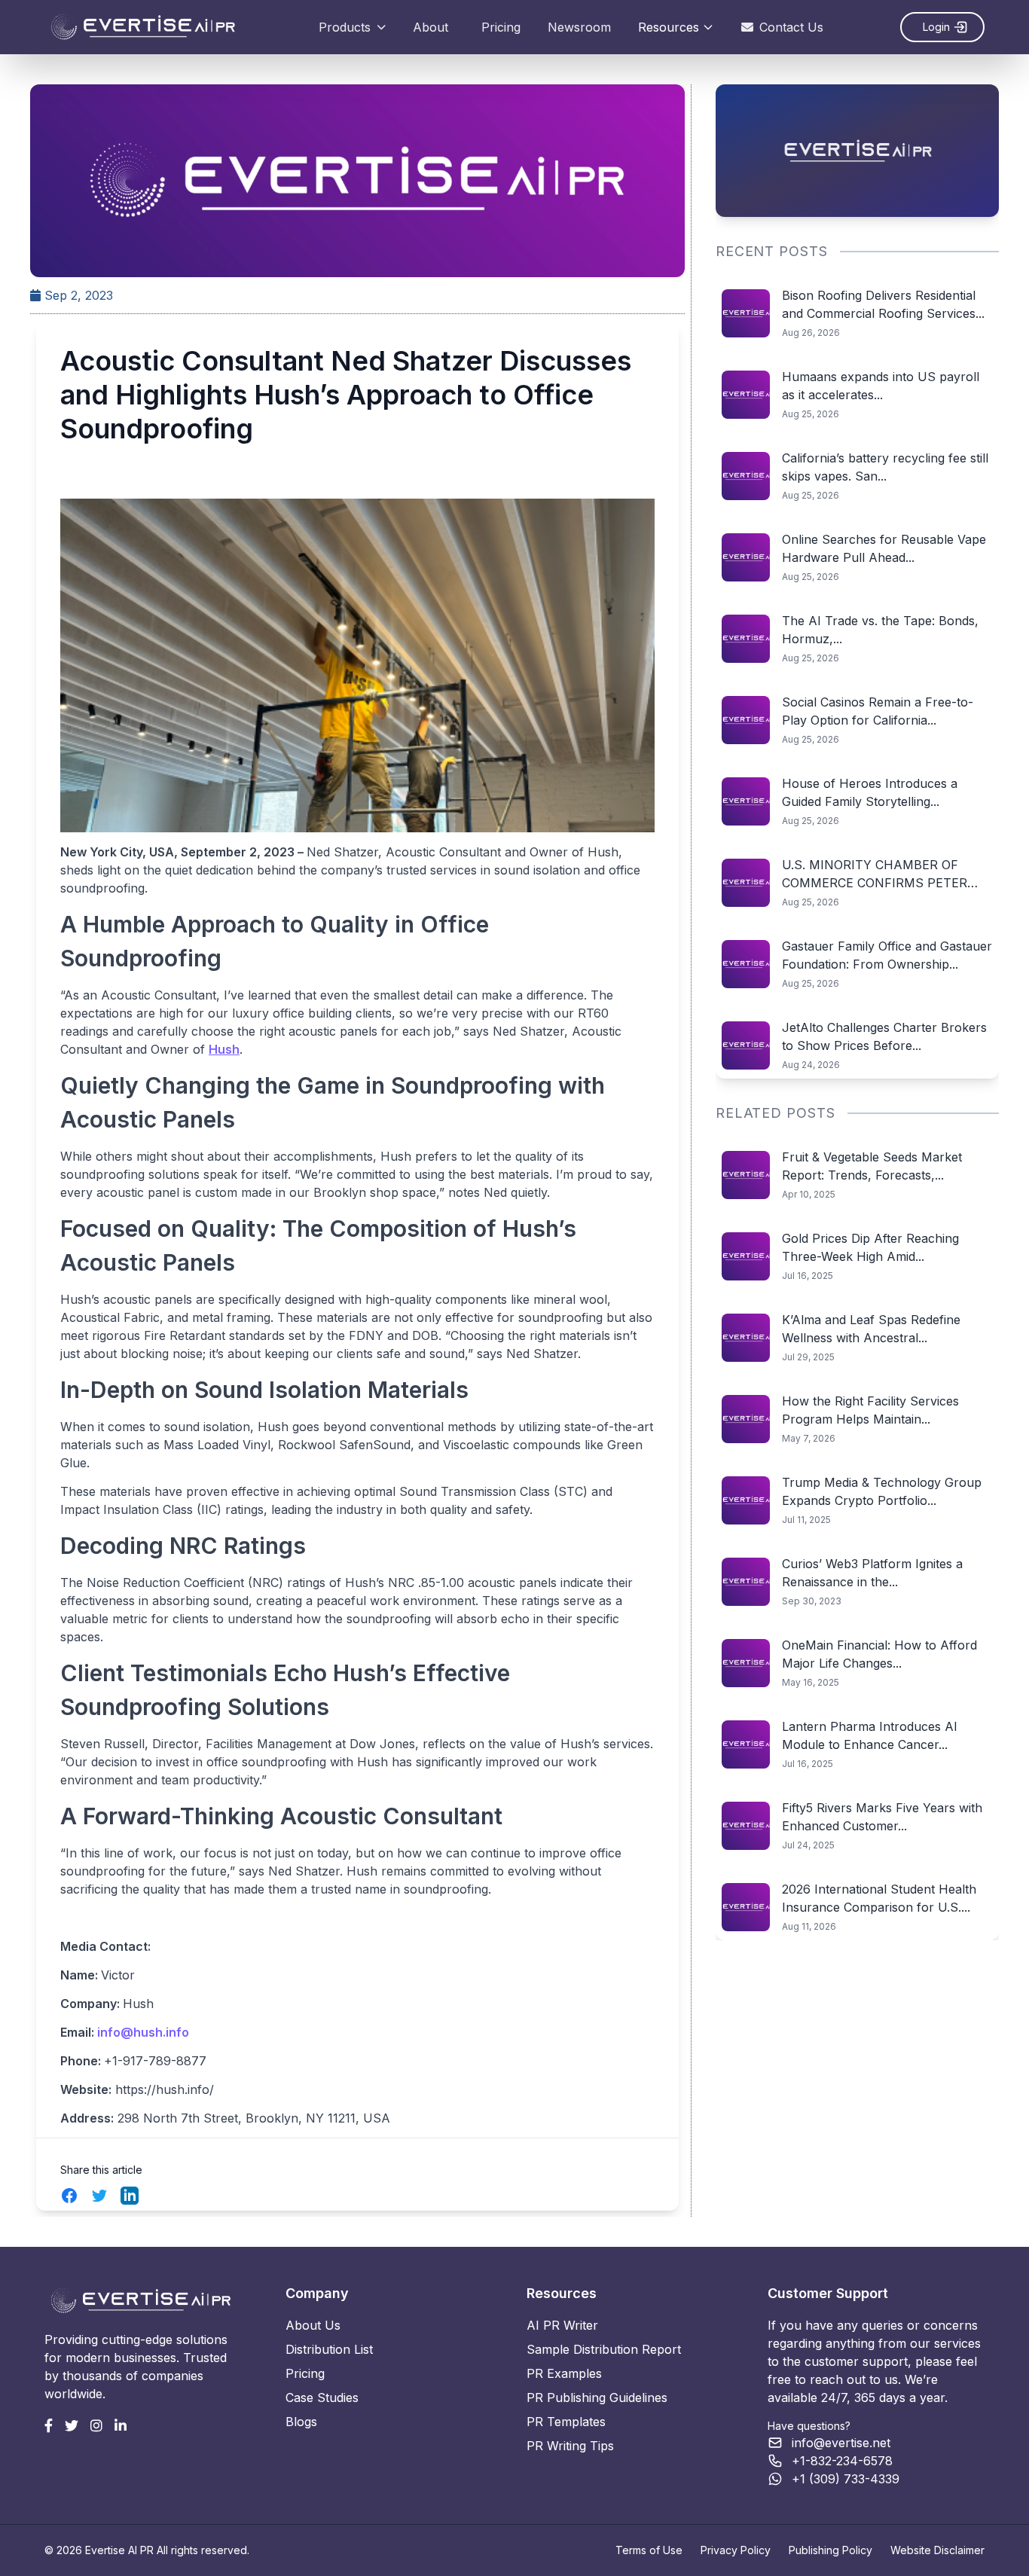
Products (345, 27)
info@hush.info (143, 2032)
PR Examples (564, 2373)
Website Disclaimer (937, 2550)
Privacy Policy (736, 2550)
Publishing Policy (831, 2550)
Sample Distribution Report (604, 2349)
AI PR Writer (562, 2325)
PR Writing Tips (570, 2446)
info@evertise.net (841, 2443)
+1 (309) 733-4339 (846, 2479)
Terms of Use (649, 2550)
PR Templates (566, 2422)
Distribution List (329, 2349)
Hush (224, 1049)
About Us (313, 2325)
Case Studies (322, 2397)
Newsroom (579, 27)
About (431, 27)
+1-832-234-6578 (842, 2461)
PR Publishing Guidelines (597, 2397)
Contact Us (791, 27)
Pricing (501, 27)
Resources (669, 27)
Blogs (301, 2422)
